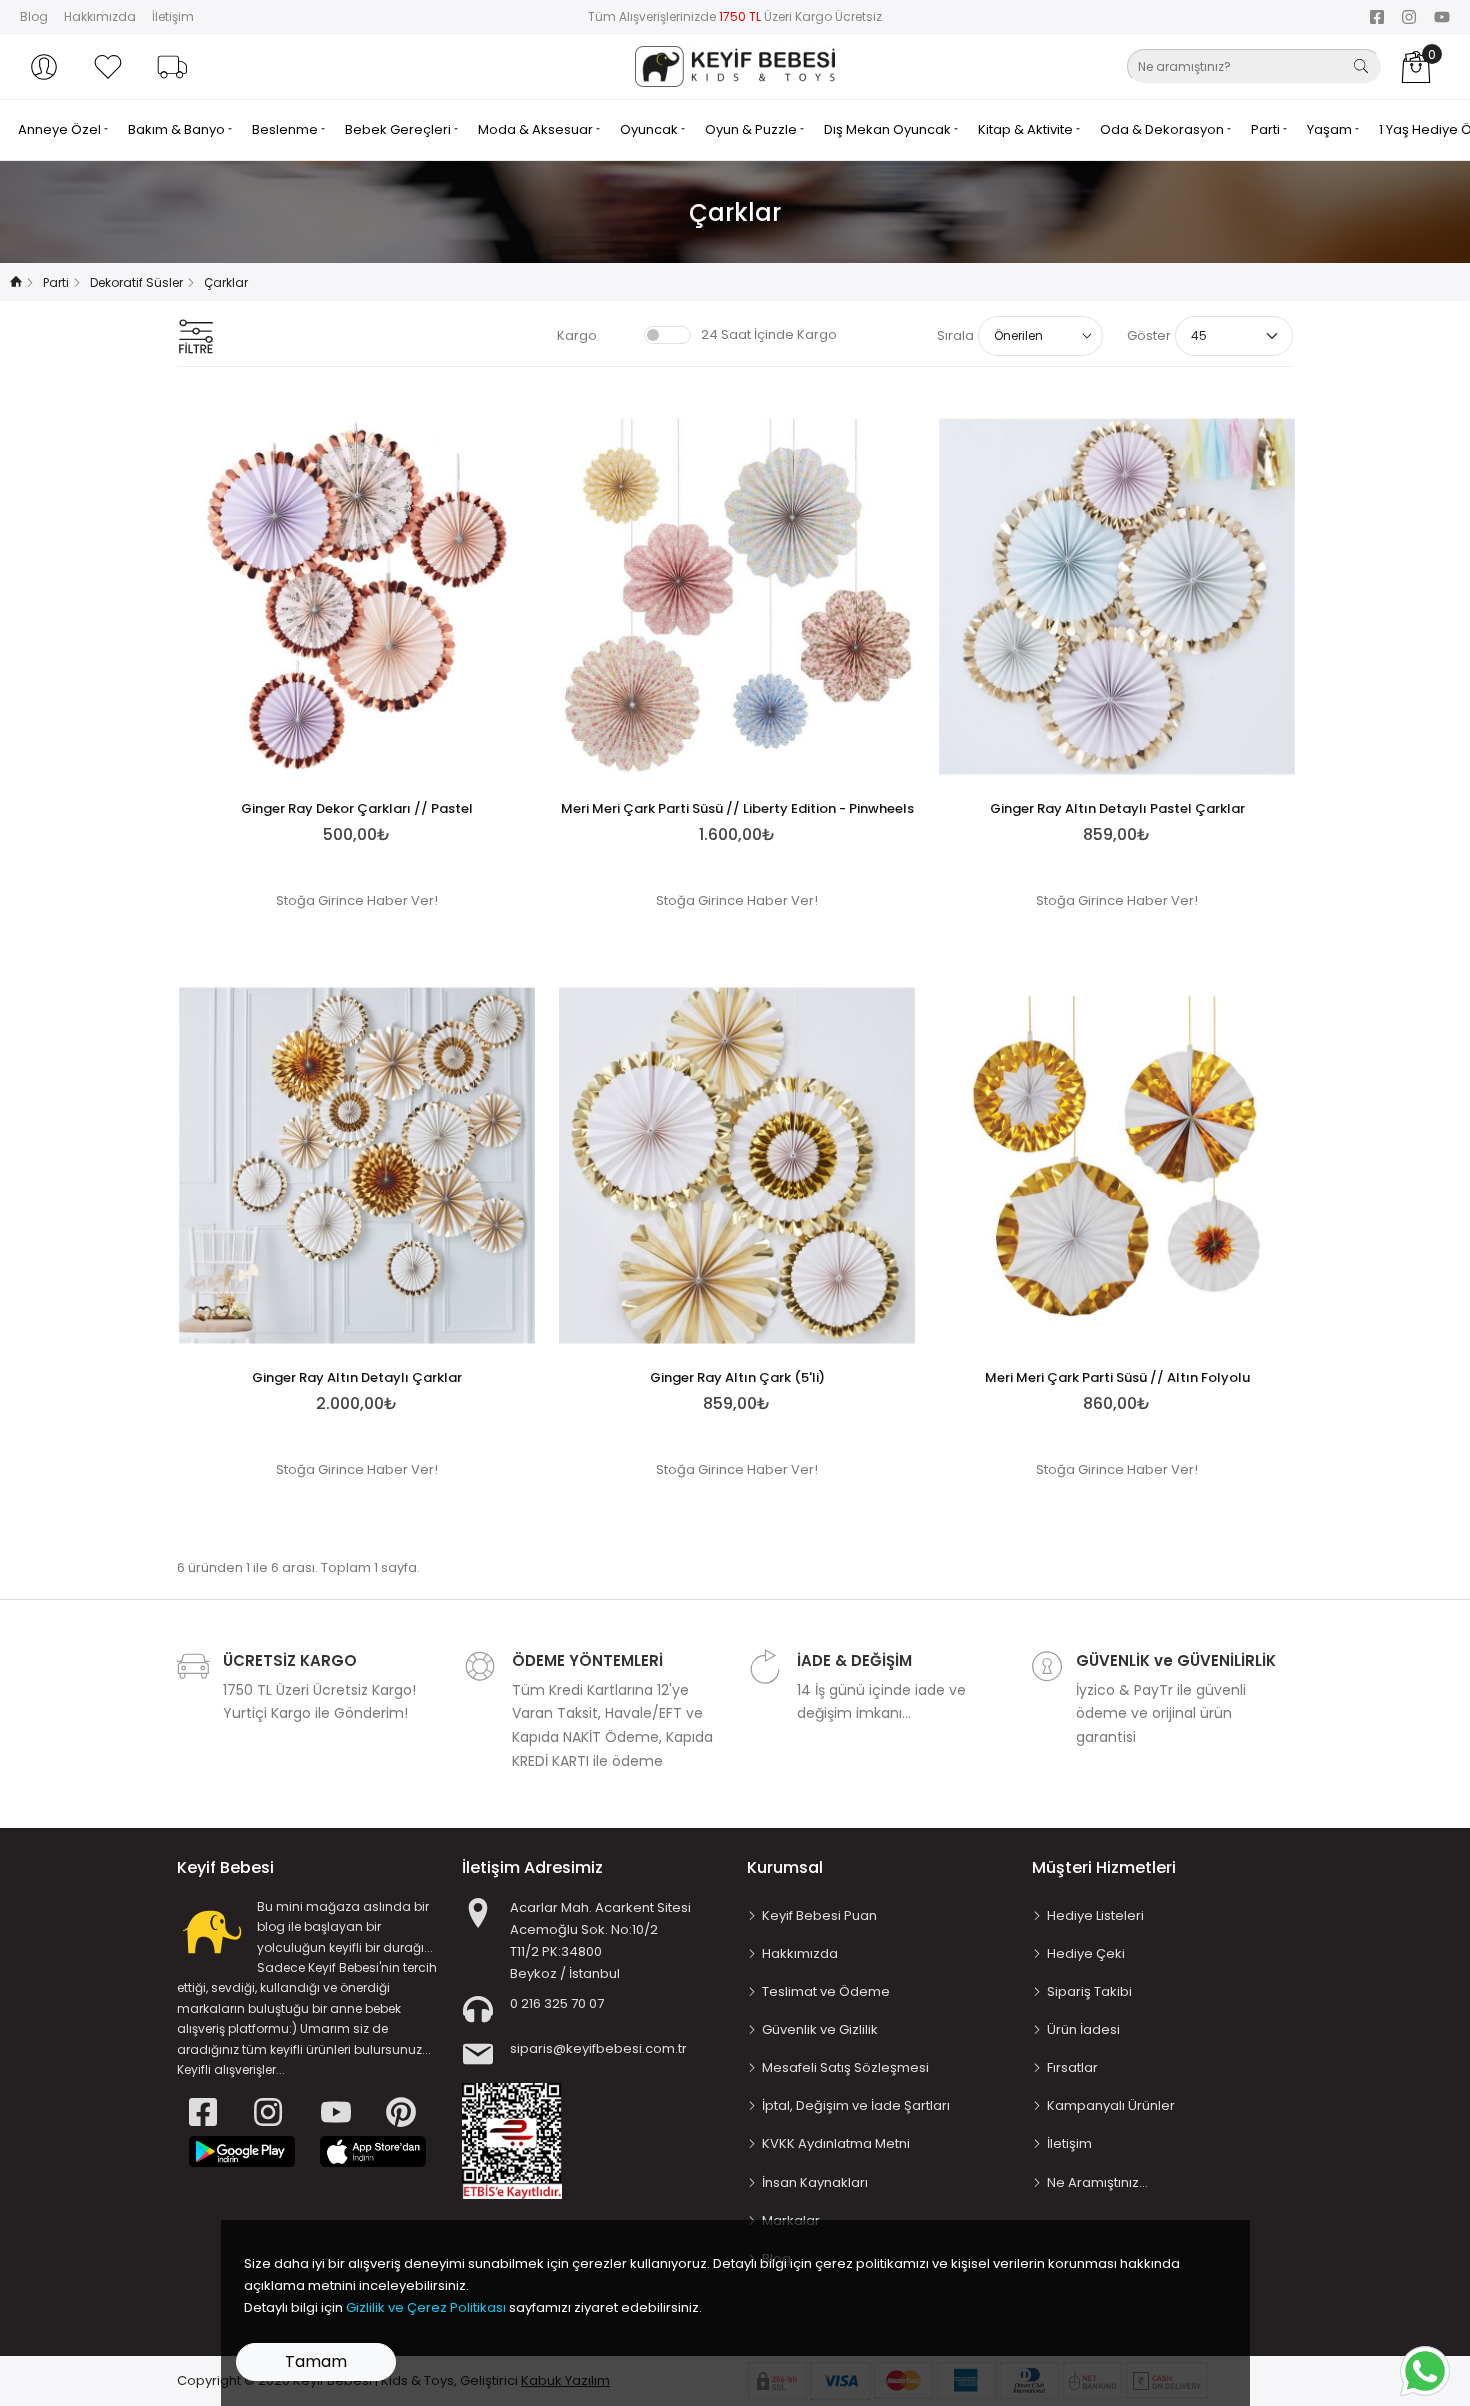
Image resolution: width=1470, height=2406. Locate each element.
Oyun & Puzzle (752, 129)
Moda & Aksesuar (537, 129)
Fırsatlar (1072, 2067)
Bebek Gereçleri (399, 129)
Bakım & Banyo (178, 129)
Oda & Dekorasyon (1163, 129)
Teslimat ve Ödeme (826, 1991)
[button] (44, 67)
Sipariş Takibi (1089, 1991)
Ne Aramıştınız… (1097, 2182)
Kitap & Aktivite (1027, 129)
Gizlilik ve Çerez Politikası (426, 2307)
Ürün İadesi (1083, 2029)
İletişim (173, 16)
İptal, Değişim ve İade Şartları (856, 2105)
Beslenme (286, 129)
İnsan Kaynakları (815, 2182)
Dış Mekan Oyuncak (889, 129)
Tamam (316, 2361)
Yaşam (1331, 129)
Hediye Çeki (1086, 1953)
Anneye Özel (61, 129)
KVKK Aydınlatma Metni (836, 2143)
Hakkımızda (100, 16)
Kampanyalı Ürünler (1111, 2105)
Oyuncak (650, 129)
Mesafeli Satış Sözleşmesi (845, 2067)
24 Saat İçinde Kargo (769, 334)
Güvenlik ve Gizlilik (820, 2029)
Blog (34, 16)
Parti (1267, 129)
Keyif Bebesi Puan (819, 1915)
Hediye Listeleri (1095, 1915)
